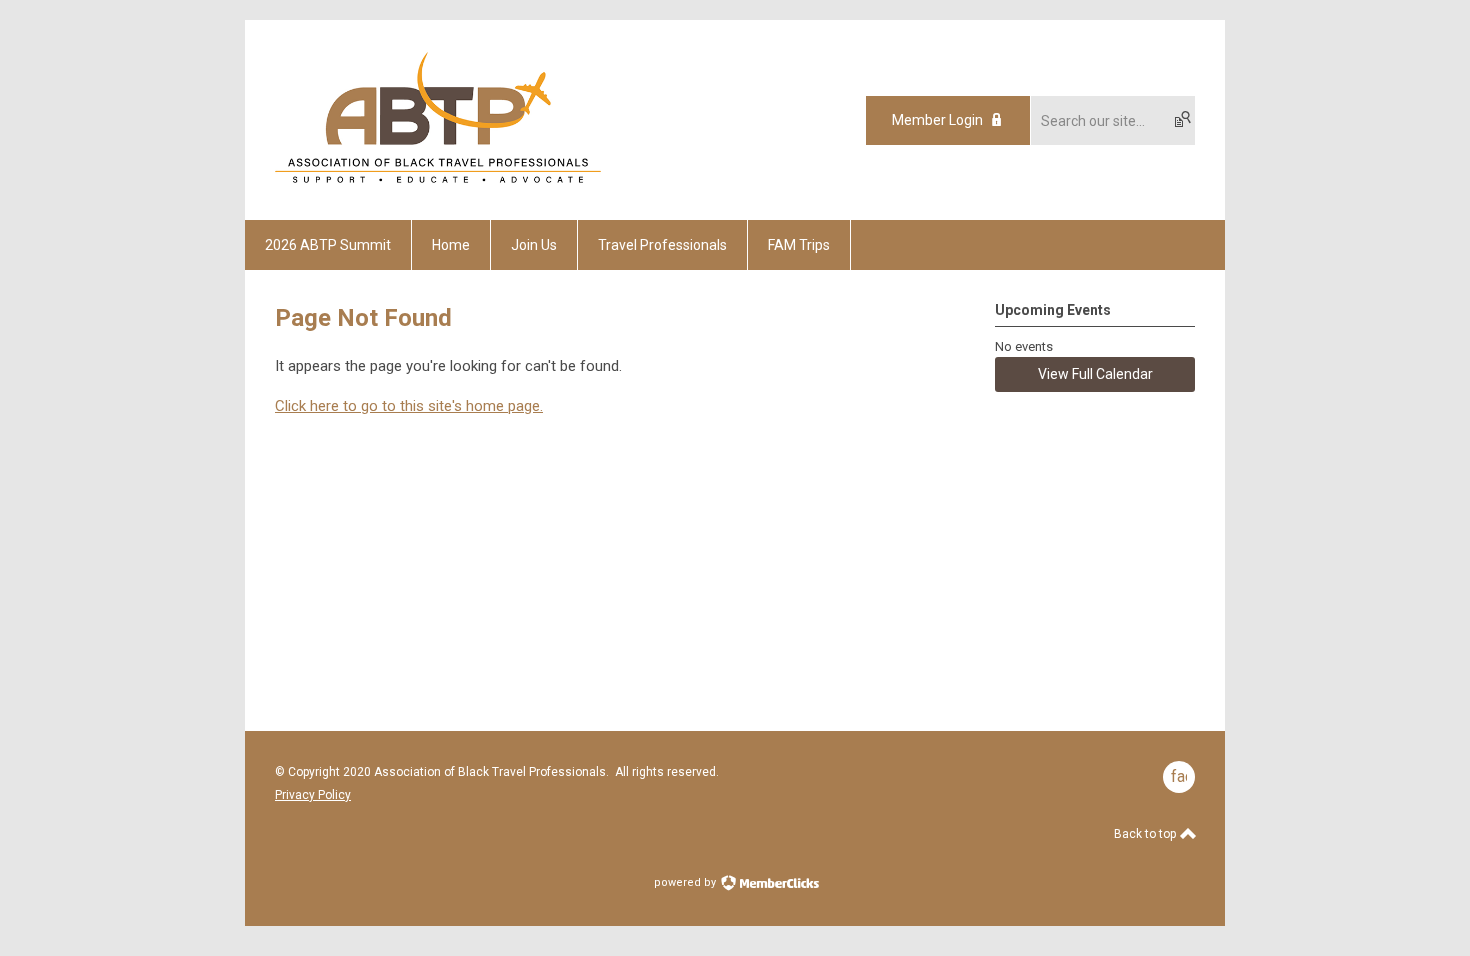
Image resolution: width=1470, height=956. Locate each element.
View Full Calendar (1095, 374)
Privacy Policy (313, 795)
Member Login (937, 120)
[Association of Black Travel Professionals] (438, 185)
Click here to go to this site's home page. (409, 406)
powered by (686, 882)
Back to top (1146, 834)
